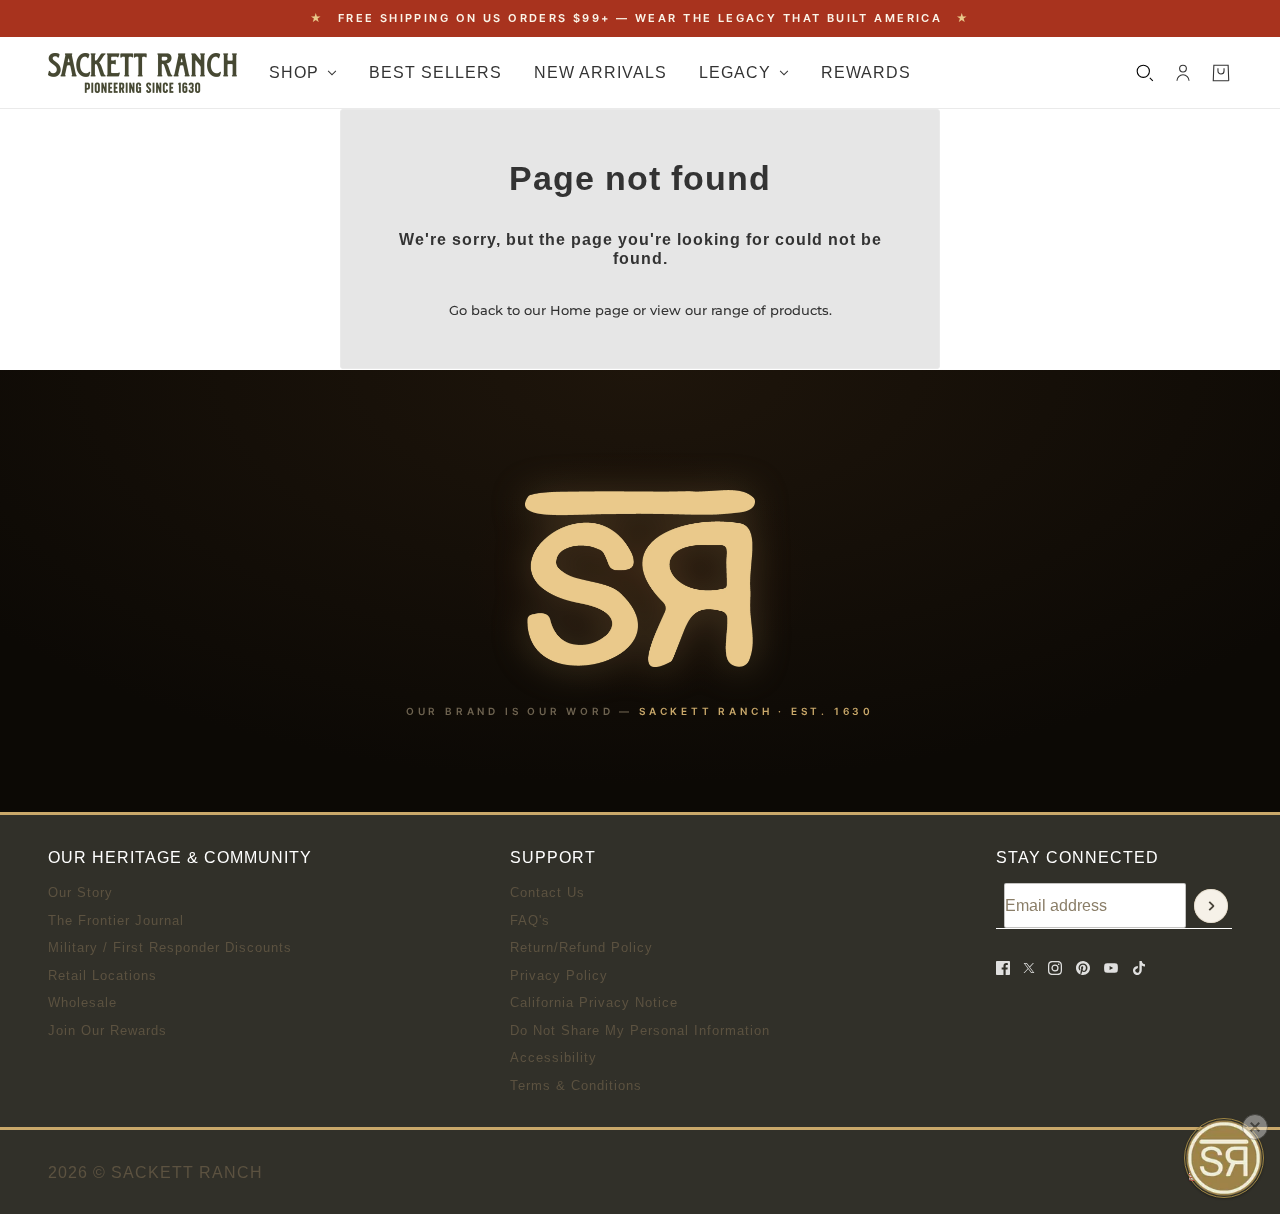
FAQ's (530, 920)
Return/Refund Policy (581, 947)
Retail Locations (102, 975)
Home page (589, 310)
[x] (1029, 968)
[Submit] (1211, 906)
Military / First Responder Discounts (170, 947)
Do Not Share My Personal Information (640, 1030)
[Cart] (1221, 73)
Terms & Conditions (576, 1085)
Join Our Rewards (107, 1030)
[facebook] (1003, 968)
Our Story (80, 892)
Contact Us (547, 892)
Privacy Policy (559, 975)
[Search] (1145, 73)
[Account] (1183, 73)
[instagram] (1055, 968)
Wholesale (82, 1002)
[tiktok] (1139, 968)
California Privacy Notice (594, 1002)
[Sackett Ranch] (142, 73)
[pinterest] (1083, 968)
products (799, 310)
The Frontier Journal (116, 920)
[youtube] (1111, 968)
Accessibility (553, 1057)
